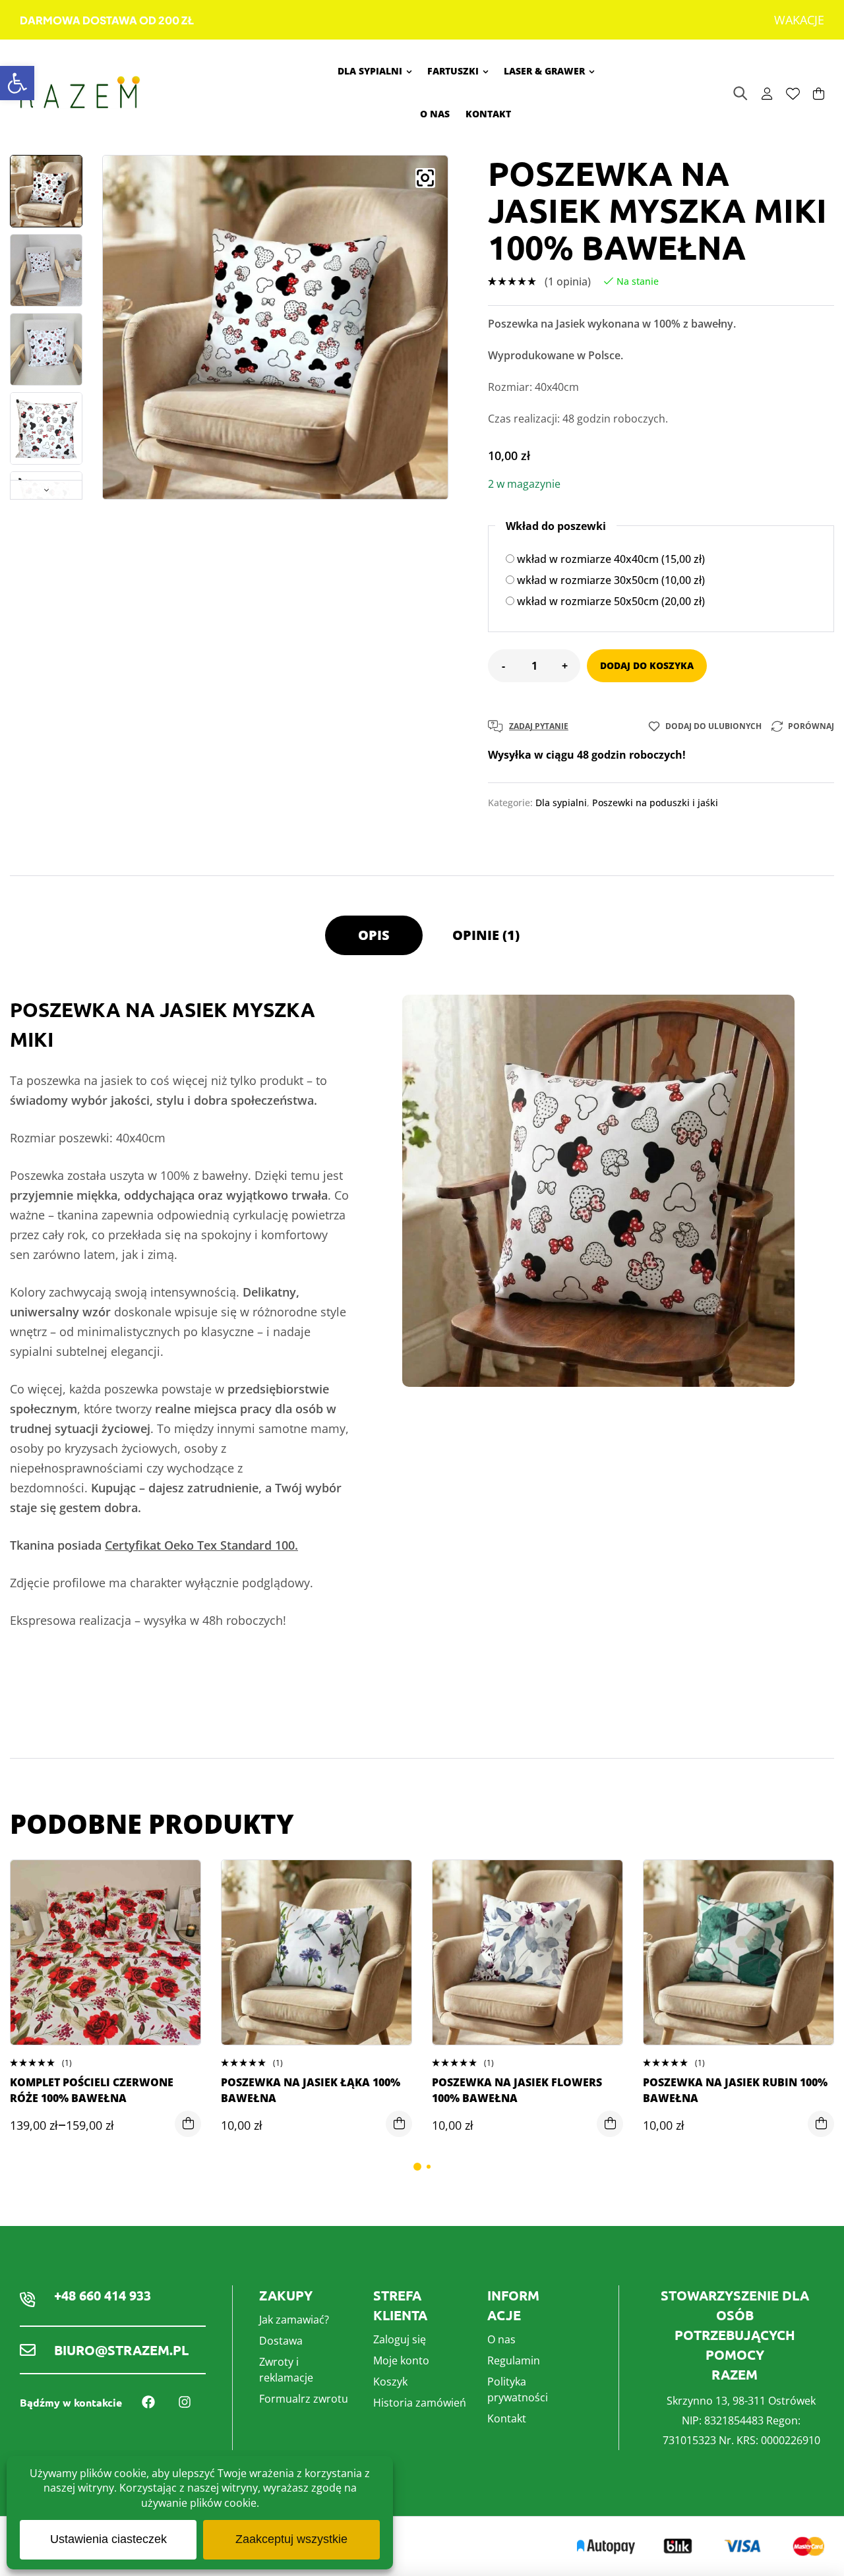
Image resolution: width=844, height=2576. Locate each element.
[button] (425, 178)
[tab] (374, 942)
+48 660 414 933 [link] (103, 2295)
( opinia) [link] (568, 281)
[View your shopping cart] (819, 94)
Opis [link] (374, 935)
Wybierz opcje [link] (188, 2124)
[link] (17, 83)
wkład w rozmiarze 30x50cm (610, 580)
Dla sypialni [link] (561, 803)
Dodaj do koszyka (647, 665)
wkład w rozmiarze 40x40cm (610, 559)
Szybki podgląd (181, 1936)
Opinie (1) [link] (486, 935)
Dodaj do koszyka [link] (399, 2124)
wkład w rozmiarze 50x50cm (610, 601)
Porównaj (811, 726)
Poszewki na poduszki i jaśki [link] (655, 803)
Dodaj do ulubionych (713, 726)
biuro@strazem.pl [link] (121, 2350)
